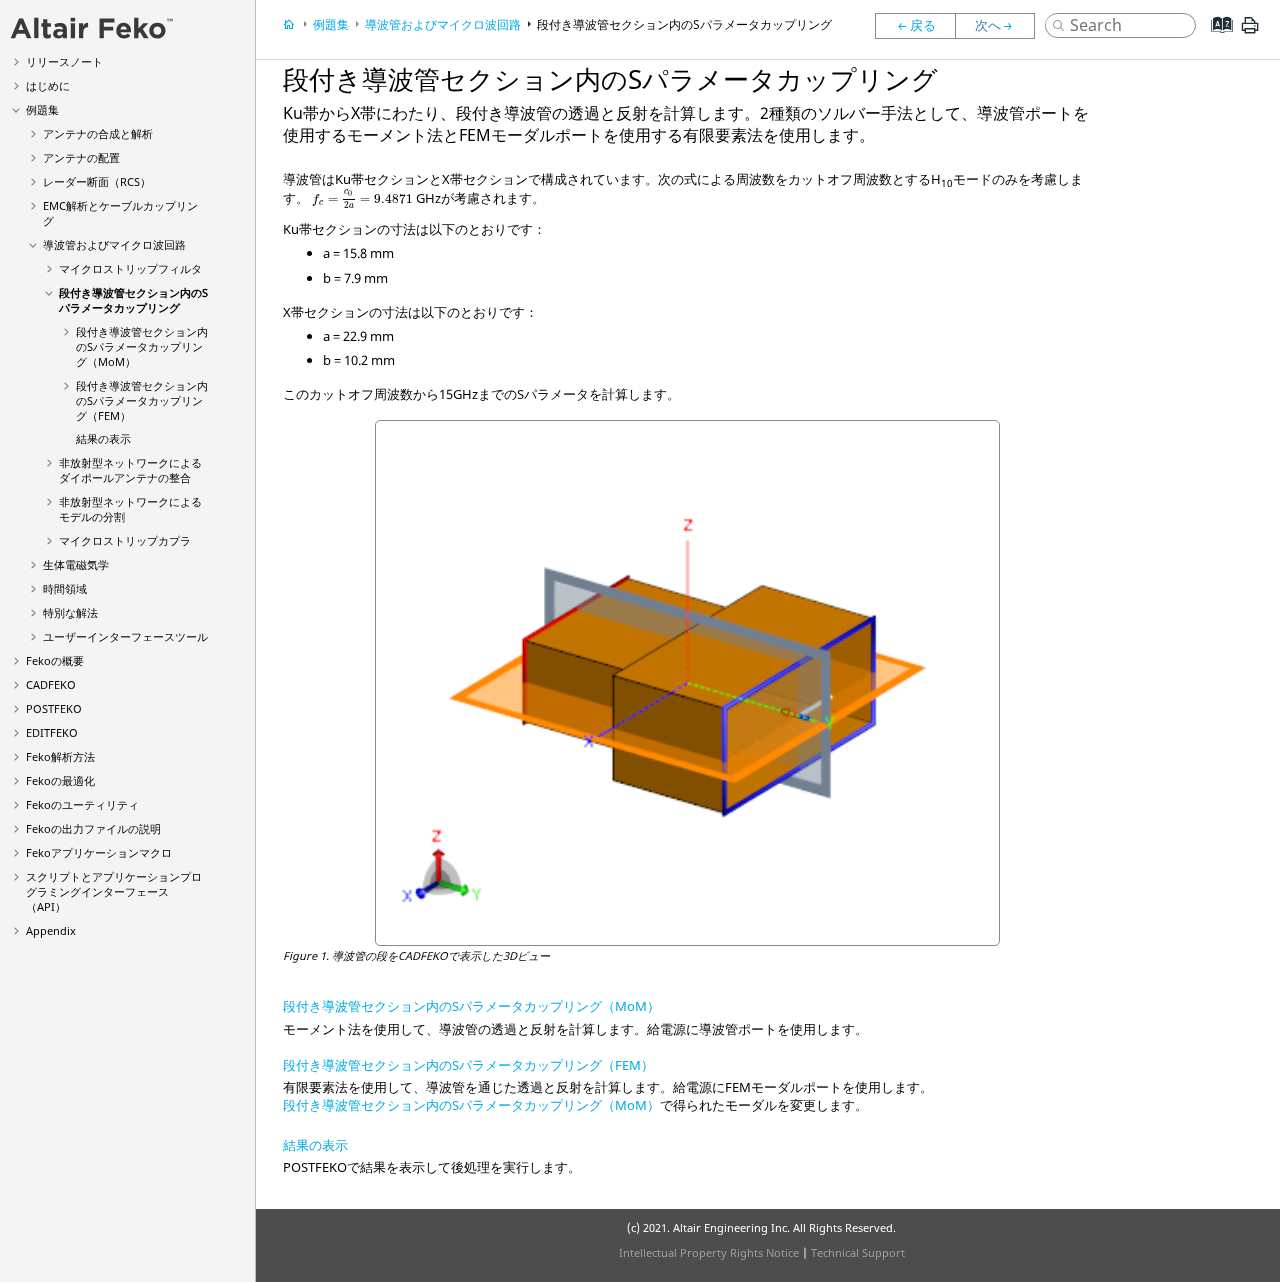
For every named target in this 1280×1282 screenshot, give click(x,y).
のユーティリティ (82, 804)
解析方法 (60, 756)
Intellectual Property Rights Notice (709, 1252)
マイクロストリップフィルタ (130, 268)
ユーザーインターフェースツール (125, 636)
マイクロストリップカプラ (125, 540)
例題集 (42, 109)
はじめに (48, 85)
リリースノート (64, 61)
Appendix (51, 930)
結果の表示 (103, 438)
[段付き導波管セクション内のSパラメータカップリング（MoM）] (1000, 26)
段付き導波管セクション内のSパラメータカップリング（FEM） (142, 400)
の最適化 (60, 780)
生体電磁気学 (76, 564)
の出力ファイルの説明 (93, 828)
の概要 (55, 660)
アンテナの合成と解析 (98, 133)
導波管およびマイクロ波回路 (114, 244)
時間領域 (65, 588)
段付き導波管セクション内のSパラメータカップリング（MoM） (142, 346)
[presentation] (362, 200)
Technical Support (858, 1252)
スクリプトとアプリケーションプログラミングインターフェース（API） (114, 891)
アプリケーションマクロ (99, 852)
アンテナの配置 (81, 157)
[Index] (1215, 40)
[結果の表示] (915, 26)
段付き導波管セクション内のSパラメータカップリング (133, 300)
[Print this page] (1250, 33)
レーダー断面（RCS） (97, 181)
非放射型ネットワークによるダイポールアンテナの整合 (130, 470)
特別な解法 (70, 612)
